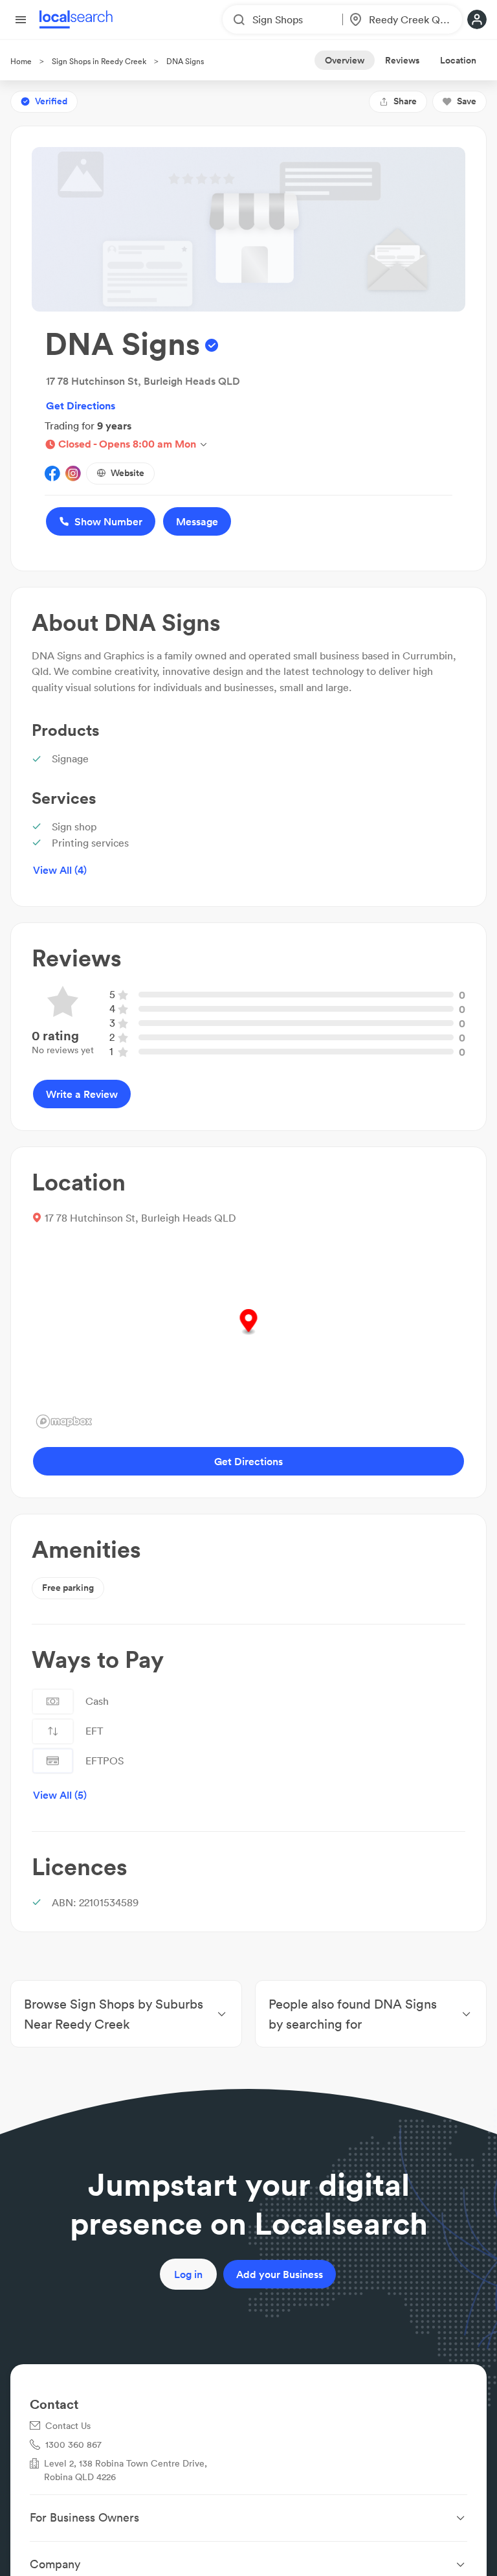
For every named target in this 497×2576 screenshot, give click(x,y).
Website (127, 473)
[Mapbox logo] (64, 1421)
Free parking (68, 1588)
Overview (345, 60)
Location (458, 60)
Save (467, 101)
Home (21, 61)
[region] (248, 1336)
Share (405, 101)
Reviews (402, 60)
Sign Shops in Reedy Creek (99, 61)
